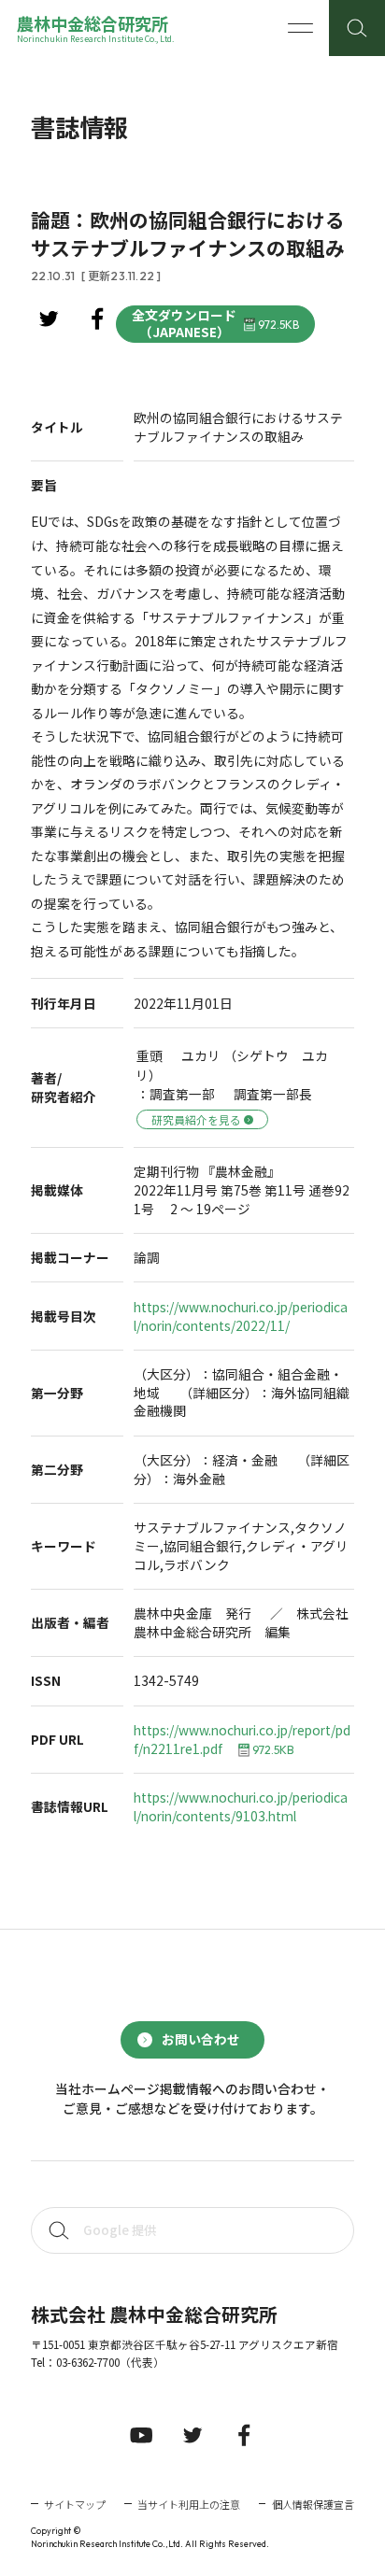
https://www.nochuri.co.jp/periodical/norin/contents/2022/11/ (241, 1316)
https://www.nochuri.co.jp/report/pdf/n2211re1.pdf (242, 1740)
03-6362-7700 (88, 2362)
